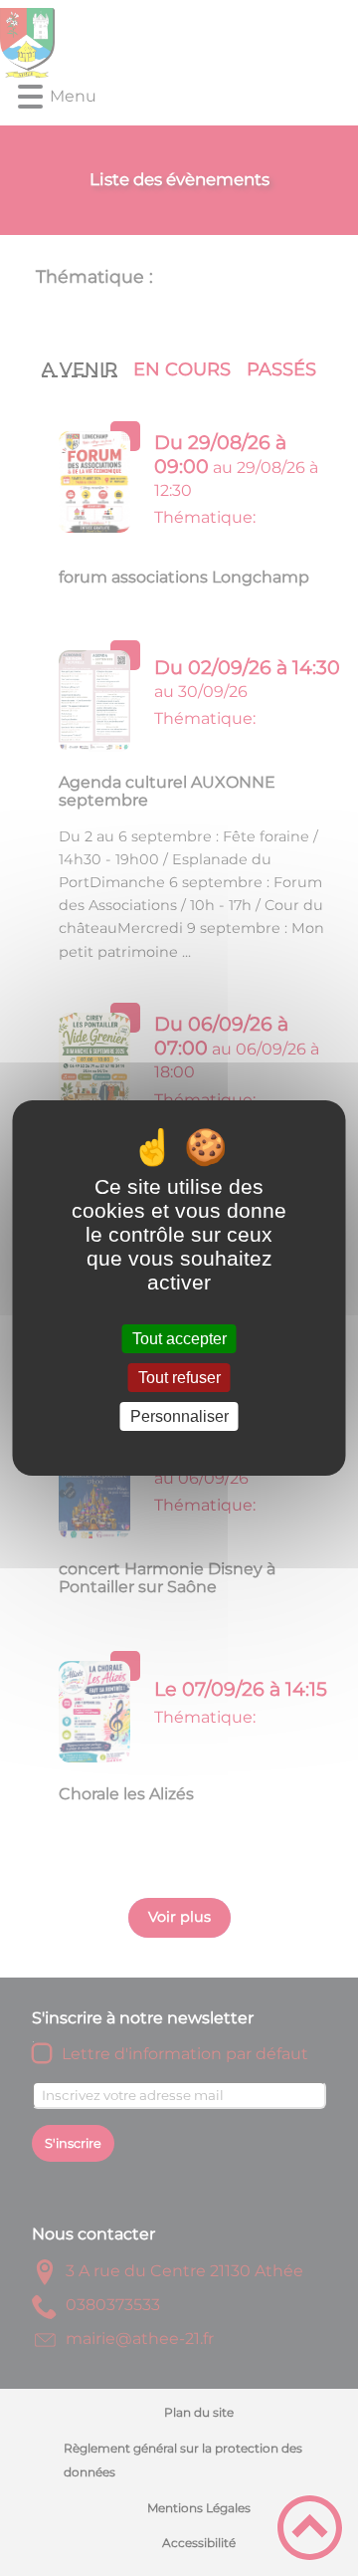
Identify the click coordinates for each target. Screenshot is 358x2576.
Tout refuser (179, 1378)
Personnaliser (179, 1416)
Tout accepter (179, 1339)
